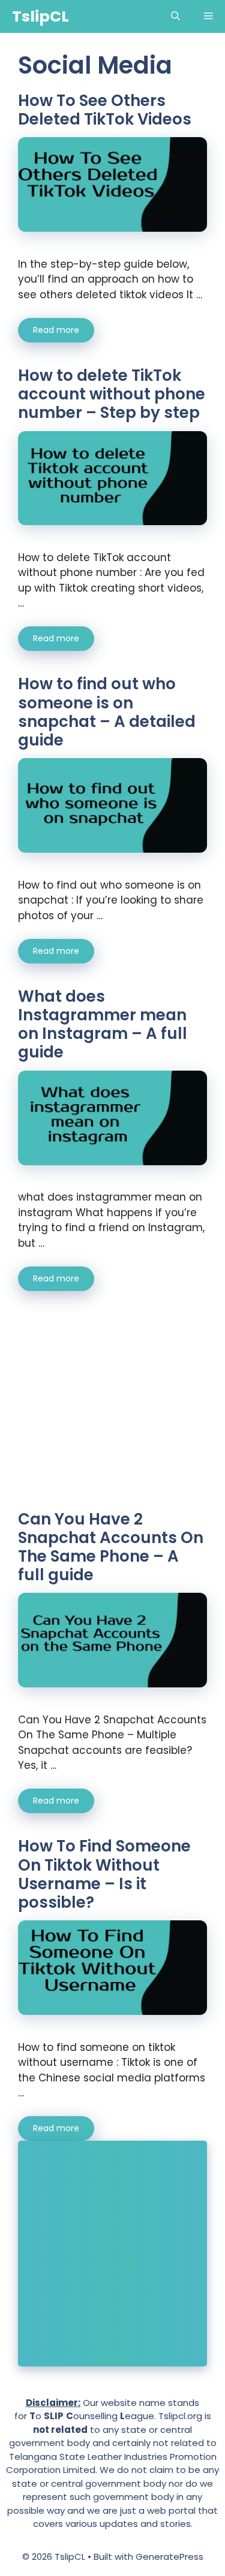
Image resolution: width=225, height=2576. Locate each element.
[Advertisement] (120, 1410)
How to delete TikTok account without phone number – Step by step (112, 394)
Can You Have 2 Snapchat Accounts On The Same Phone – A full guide (111, 1547)
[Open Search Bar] (175, 16)
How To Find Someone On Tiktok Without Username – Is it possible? (104, 1874)
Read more (56, 330)
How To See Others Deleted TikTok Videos (105, 110)
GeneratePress (169, 2557)
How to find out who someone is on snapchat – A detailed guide (107, 712)
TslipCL (40, 16)
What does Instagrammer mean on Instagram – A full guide (103, 1025)
